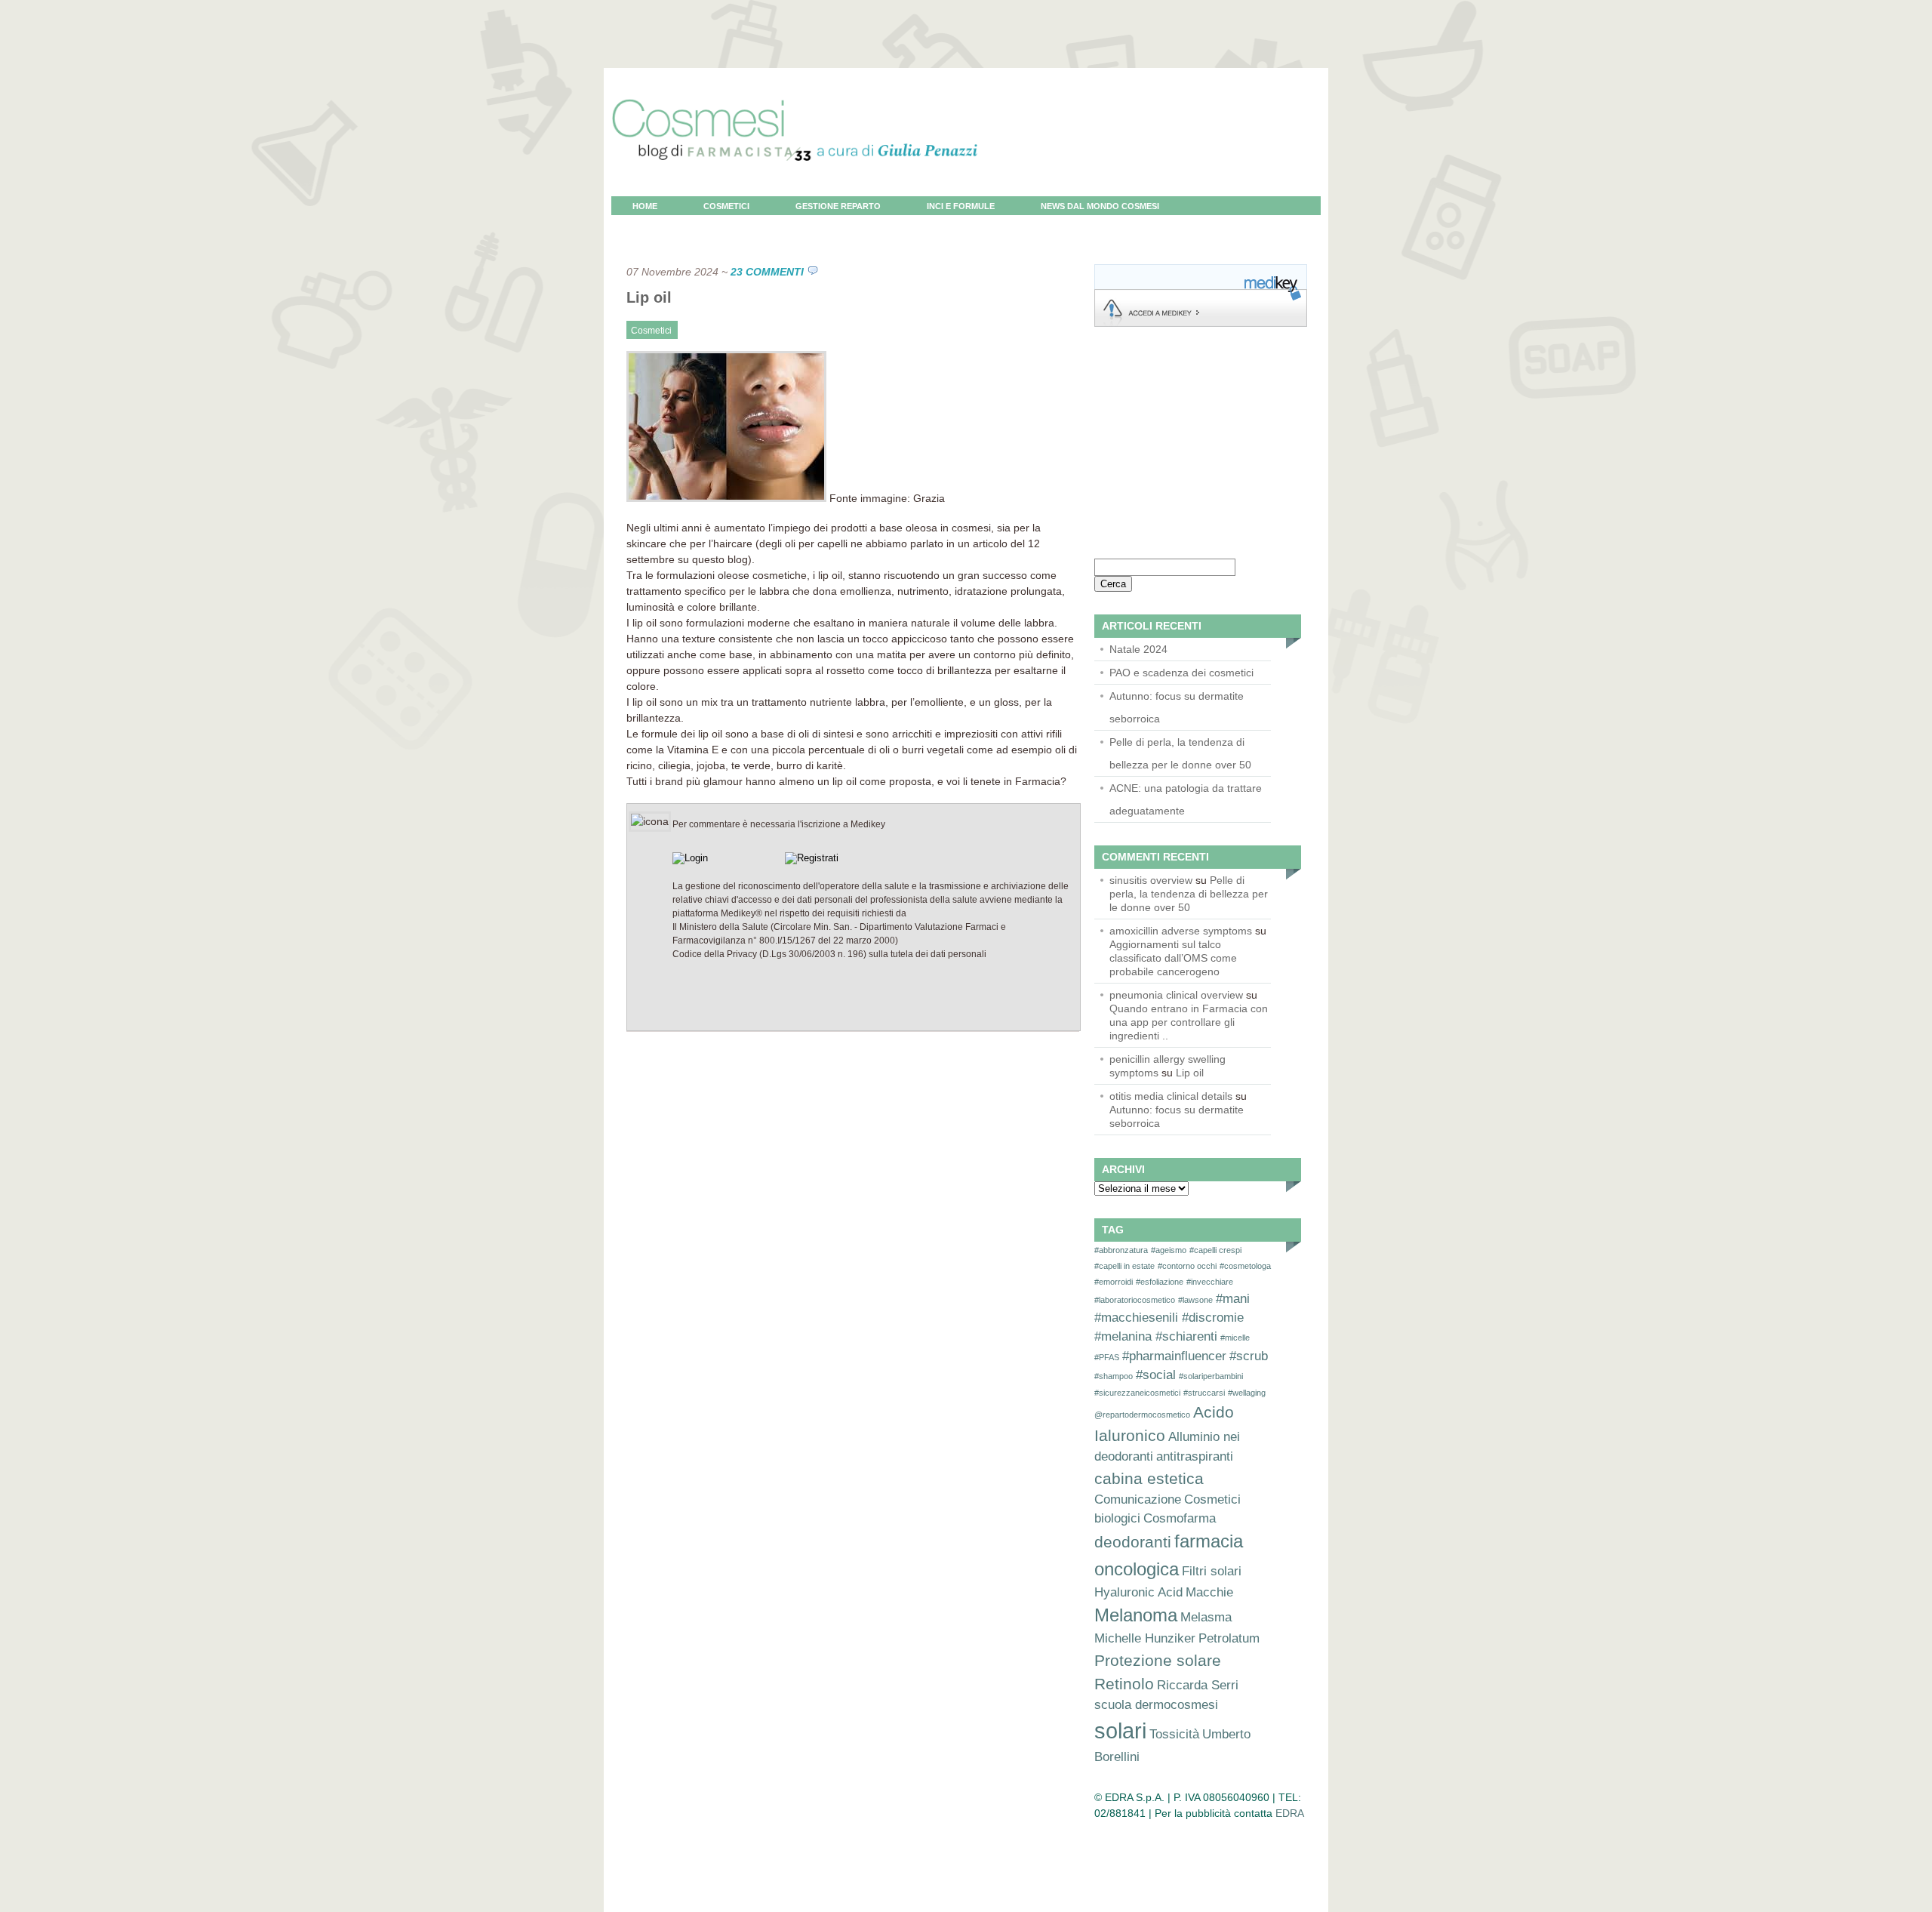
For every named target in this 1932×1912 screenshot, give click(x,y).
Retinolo (1124, 1684)
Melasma (1206, 1617)
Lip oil (649, 297)
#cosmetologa (1245, 1266)
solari (1120, 1730)
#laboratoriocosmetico (1135, 1300)
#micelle (1235, 1338)
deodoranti (1133, 1542)
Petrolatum (1229, 1638)
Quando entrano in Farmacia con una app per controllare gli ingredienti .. (1189, 1022)
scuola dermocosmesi (1156, 1705)
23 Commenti (767, 272)
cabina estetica (1149, 1478)
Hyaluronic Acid (1138, 1592)
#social (1156, 1375)
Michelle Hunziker (1145, 1638)
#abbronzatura (1121, 1250)
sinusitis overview (1151, 880)
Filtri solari (1212, 1571)
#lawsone (1195, 1300)
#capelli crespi (1215, 1250)
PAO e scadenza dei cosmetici (1181, 673)
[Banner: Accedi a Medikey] (1201, 323)
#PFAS (1107, 1357)
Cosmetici (726, 206)
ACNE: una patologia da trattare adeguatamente (1186, 799)
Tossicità (1174, 1734)
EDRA (1290, 1813)
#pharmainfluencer (1174, 1356)
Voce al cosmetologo (686, 225)
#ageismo (1169, 1250)
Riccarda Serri (1198, 1685)
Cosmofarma (1180, 1518)
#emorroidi (1114, 1282)
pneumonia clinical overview (1176, 995)
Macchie (1209, 1592)
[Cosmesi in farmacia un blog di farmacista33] (795, 192)
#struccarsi (1204, 1393)
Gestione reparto (838, 206)
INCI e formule (961, 206)
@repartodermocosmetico (1142, 1415)
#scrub (1249, 1356)
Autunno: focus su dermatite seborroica (1177, 707)
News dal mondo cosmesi (1100, 206)
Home (645, 206)
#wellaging (1247, 1393)
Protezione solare (1158, 1660)
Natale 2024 (1138, 649)
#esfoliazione (1160, 1282)
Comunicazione (1138, 1499)
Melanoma (1136, 1615)
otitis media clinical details (1171, 1096)
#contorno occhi (1187, 1266)
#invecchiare (1210, 1282)
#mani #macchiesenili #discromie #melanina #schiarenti (1172, 1318)
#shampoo (1114, 1376)
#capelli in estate (1124, 1266)
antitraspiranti (1195, 1456)
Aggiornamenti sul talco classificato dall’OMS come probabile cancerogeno (1173, 958)
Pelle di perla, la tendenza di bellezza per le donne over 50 (1180, 753)
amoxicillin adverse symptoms (1181, 931)
